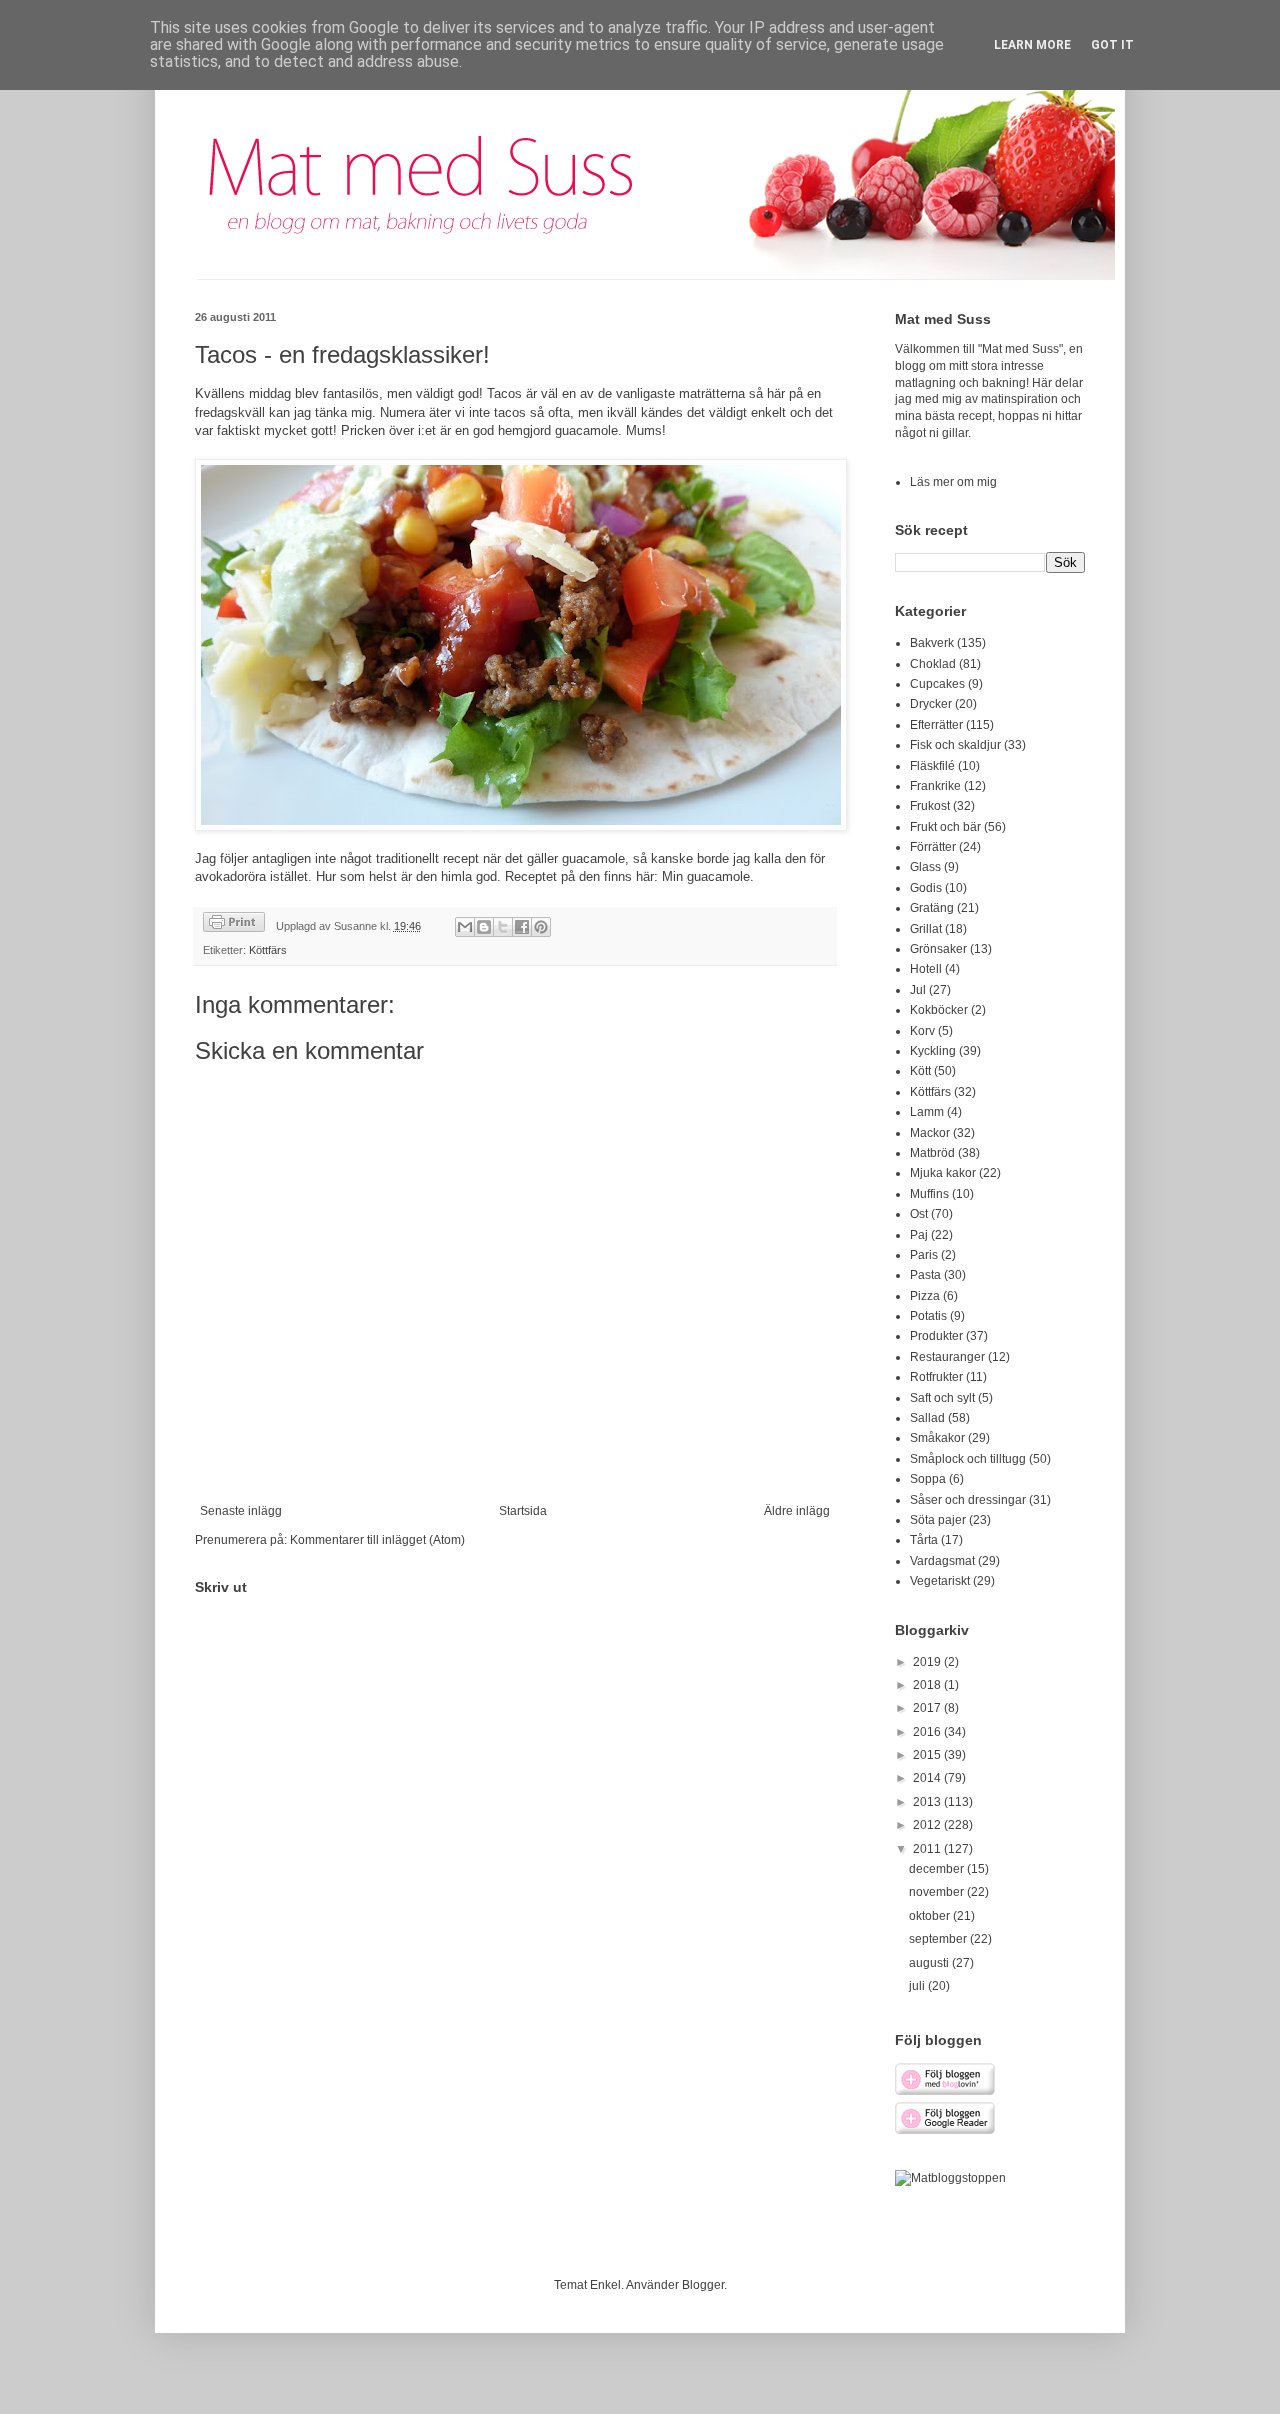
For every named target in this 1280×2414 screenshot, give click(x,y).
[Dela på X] (503, 927)
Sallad (927, 1418)
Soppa (928, 1479)
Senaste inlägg (241, 1511)
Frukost (930, 806)
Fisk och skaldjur (955, 745)
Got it (1112, 45)
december (938, 1869)
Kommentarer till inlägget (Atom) (377, 1540)
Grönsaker (938, 949)
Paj (919, 1235)
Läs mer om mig (953, 482)
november (938, 1892)
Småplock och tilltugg (968, 1459)
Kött (920, 1071)
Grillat (926, 929)
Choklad (933, 664)
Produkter (936, 1336)
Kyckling (933, 1051)
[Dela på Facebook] (522, 927)
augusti (930, 1963)
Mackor (930, 1133)
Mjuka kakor (943, 1173)
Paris (924, 1255)
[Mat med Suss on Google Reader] (945, 2131)
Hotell (926, 969)
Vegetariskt (940, 1581)
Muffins (929, 1194)
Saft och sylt (942, 1398)
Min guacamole (706, 876)
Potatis (928, 1316)
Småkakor (937, 1438)
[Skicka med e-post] (465, 927)
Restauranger (947, 1357)
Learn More (1032, 45)
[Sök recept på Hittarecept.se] (950, 2178)
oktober (931, 1916)
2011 (928, 1849)
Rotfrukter (936, 1377)
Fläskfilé (932, 766)
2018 (928, 1685)
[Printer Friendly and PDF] (234, 924)
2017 (928, 1708)
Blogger (703, 2285)
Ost (919, 1214)
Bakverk (932, 643)
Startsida (523, 1511)
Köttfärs (268, 950)
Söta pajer (938, 1520)
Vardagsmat (942, 1561)
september (939, 1939)
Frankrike (935, 786)
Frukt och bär (945, 827)
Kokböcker (939, 1010)
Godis (926, 888)
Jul (918, 990)
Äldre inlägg (797, 1511)
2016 (928, 1732)
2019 (928, 1662)
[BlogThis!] (484, 927)
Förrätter (933, 847)
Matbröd (932, 1153)
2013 (928, 1802)
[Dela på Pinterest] (541, 927)
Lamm (927, 1112)
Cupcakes (937, 684)
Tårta (924, 1540)
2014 (928, 1778)
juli (918, 1986)
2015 (928, 1755)
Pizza (925, 1296)
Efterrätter (936, 725)
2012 (928, 1825)
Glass (925, 867)
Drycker (931, 704)
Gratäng (932, 908)
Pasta (925, 1275)
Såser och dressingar (968, 1500)
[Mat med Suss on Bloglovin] (945, 2092)
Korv (922, 1031)
